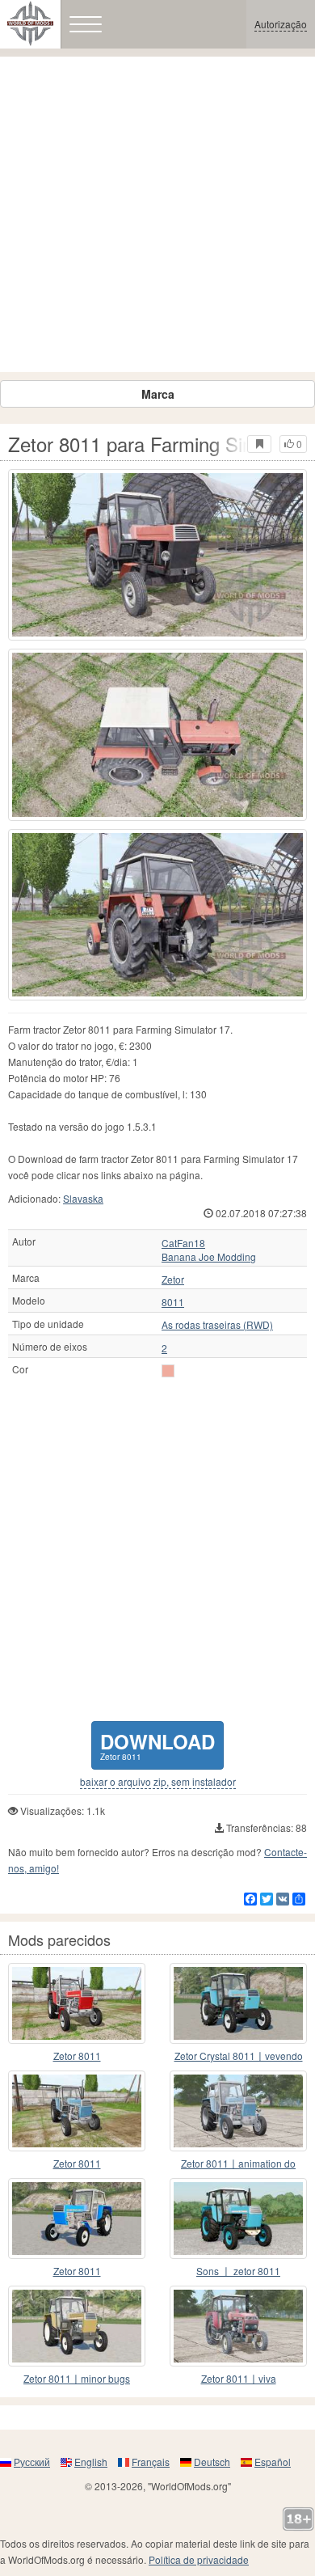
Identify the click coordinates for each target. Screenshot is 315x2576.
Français (151, 2462)
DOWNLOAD (157, 1745)
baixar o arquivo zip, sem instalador (158, 1782)
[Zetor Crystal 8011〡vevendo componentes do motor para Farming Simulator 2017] (238, 2003)
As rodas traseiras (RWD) (217, 1325)
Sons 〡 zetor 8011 (238, 2271)
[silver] (168, 1371)
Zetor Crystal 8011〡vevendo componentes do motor (239, 2056)
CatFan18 (183, 1243)
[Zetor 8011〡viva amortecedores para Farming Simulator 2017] (238, 2326)
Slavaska (83, 1198)
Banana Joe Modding (209, 1257)
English (91, 2462)
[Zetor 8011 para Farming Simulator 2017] (157, 555)
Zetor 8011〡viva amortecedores (239, 2379)
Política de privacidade (199, 2559)
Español (273, 2462)
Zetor (173, 1280)
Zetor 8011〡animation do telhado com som (238, 2164)
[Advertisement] (157, 214)
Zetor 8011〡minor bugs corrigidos (77, 2379)
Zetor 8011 (77, 2056)
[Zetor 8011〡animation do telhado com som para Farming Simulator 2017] (238, 2111)
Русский (32, 2462)
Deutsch (212, 2462)
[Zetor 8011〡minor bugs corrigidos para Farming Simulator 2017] (77, 2326)
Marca (158, 394)
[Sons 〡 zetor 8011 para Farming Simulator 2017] (238, 2219)
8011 (173, 1302)
